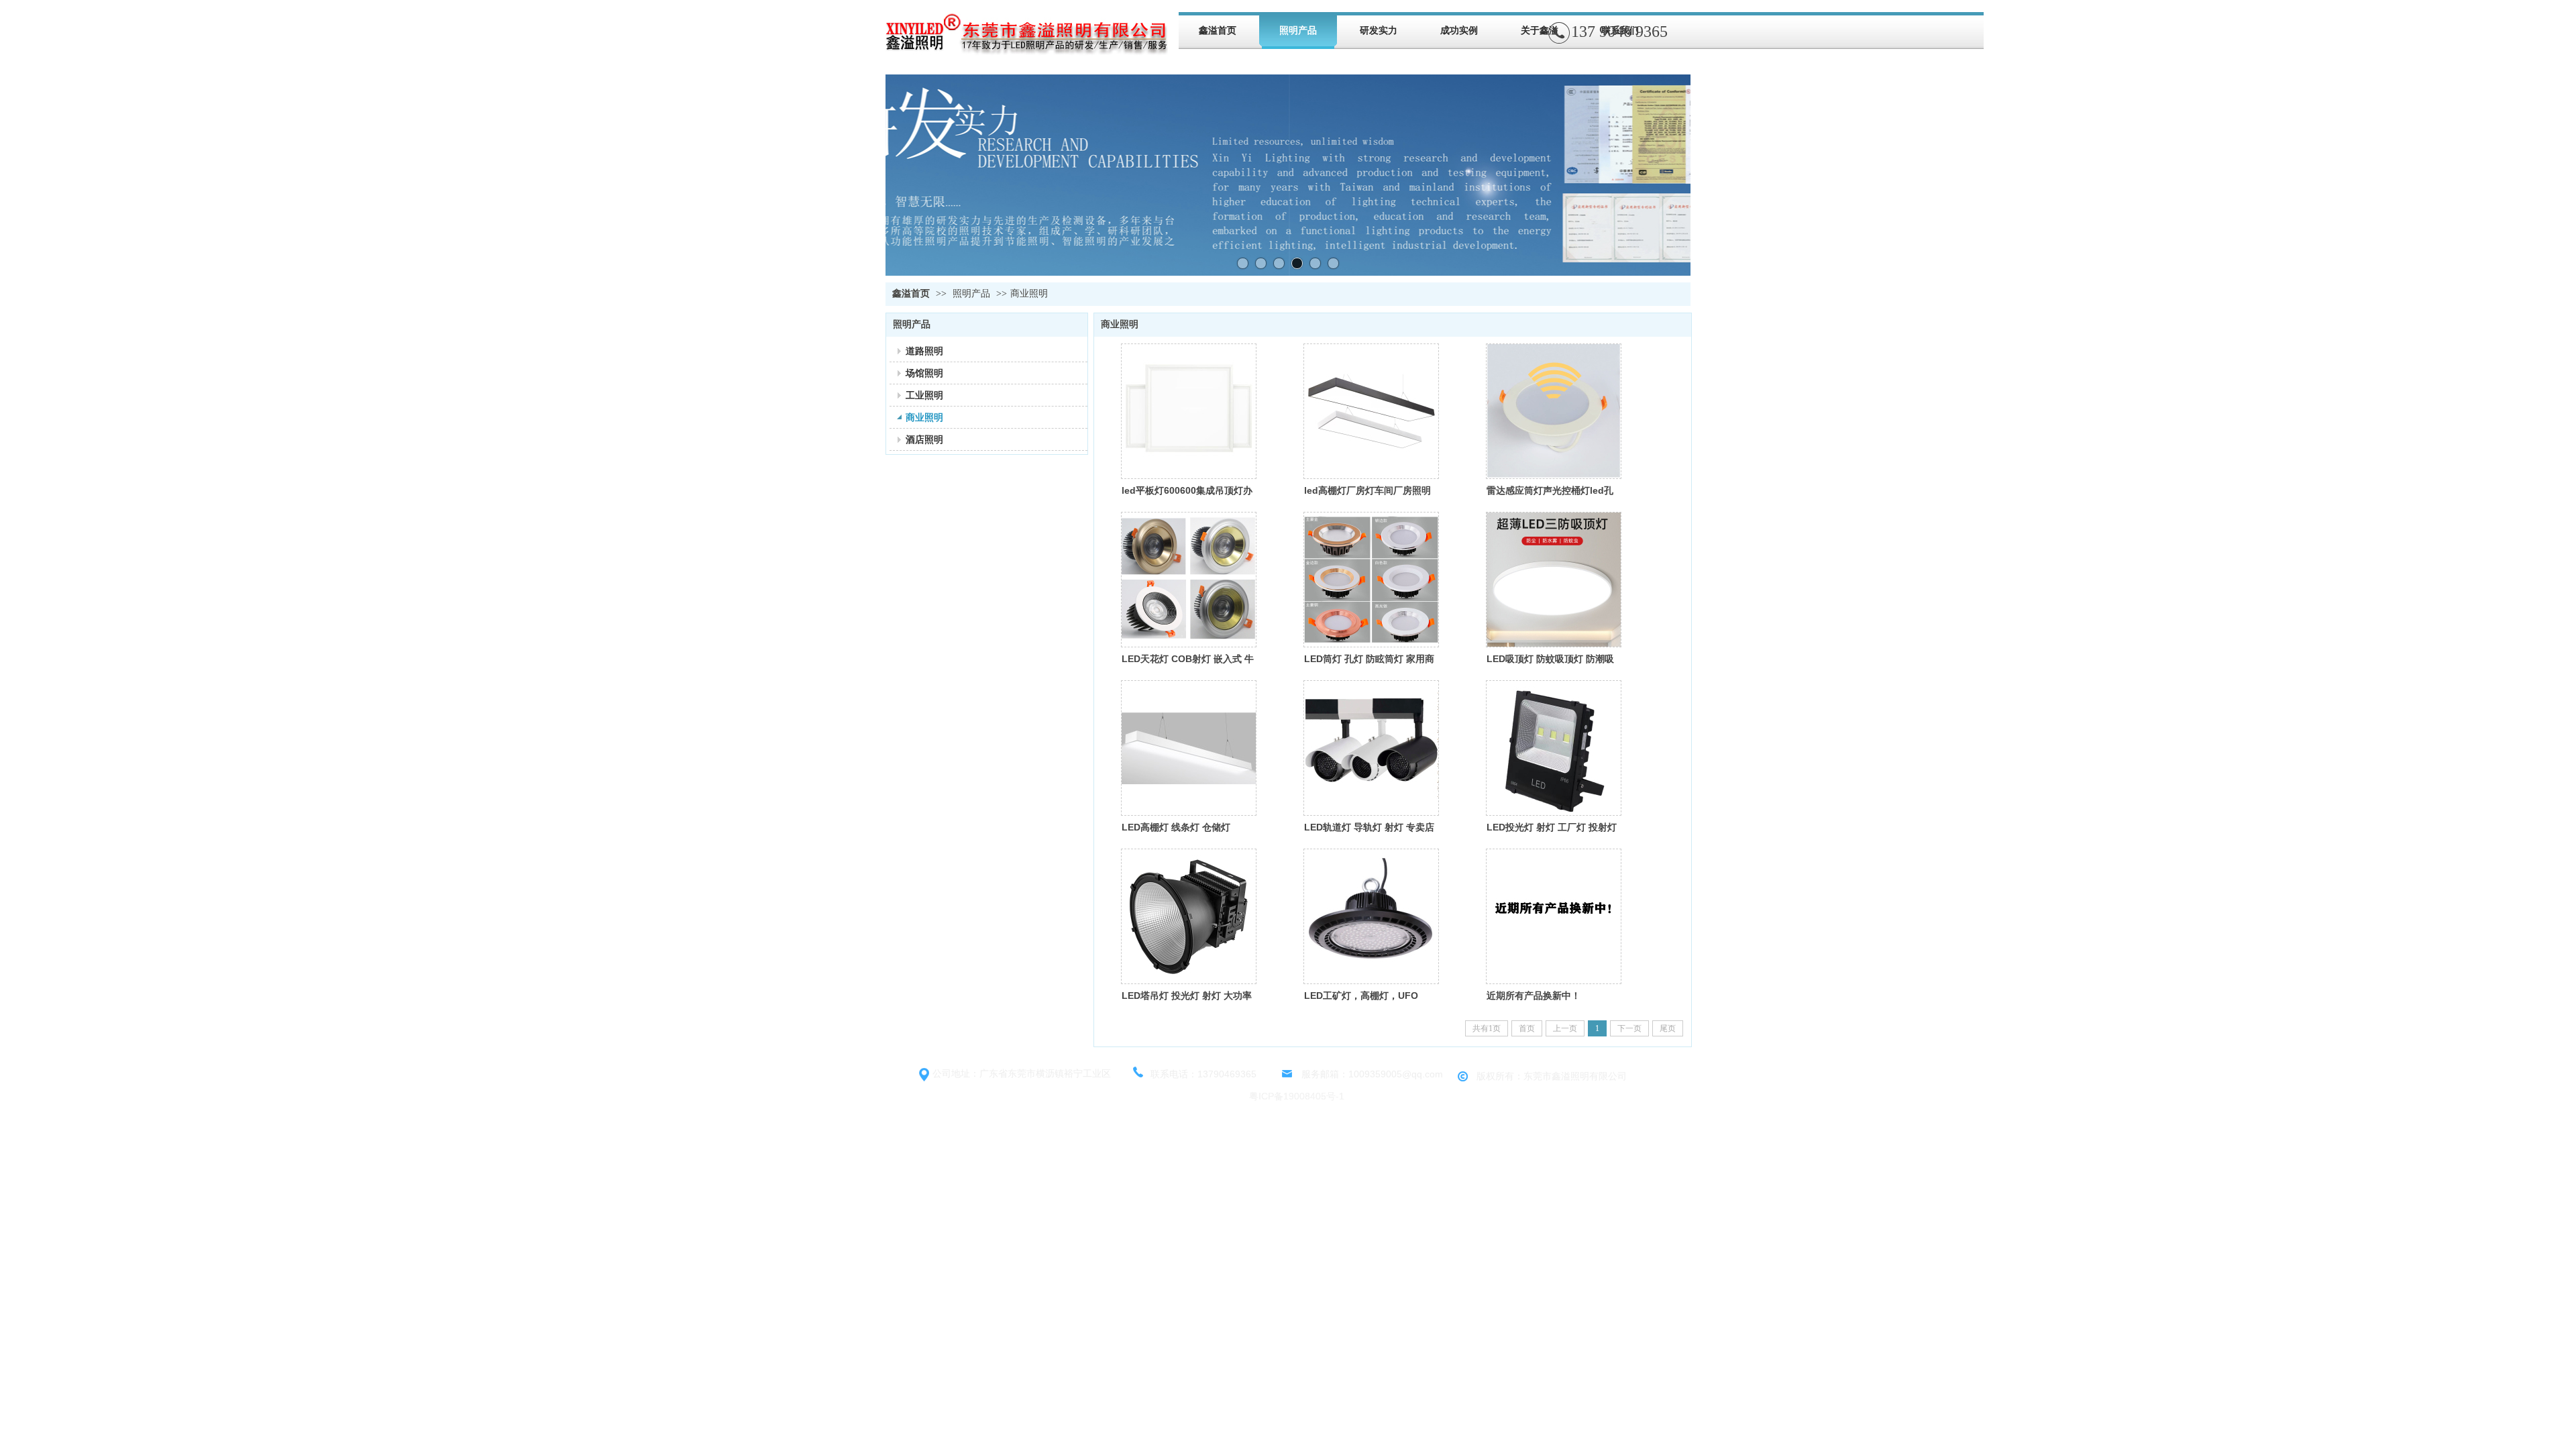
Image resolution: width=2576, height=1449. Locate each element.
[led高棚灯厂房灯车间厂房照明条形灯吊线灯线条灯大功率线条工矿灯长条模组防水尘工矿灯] (1371, 411)
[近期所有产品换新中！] (1554, 916)
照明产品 (971, 293)
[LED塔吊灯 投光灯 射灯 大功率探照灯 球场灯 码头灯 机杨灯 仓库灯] (1189, 916)
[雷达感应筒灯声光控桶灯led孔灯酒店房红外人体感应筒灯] (1554, 411)
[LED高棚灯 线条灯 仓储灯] (1189, 748)
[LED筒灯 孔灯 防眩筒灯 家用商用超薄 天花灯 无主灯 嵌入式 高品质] (1371, 580)
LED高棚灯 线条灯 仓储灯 (1176, 827)
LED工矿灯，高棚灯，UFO (1361, 996)
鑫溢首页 (911, 293)
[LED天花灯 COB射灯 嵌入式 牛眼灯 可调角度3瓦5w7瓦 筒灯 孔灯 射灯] (1189, 580)
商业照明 (1029, 293)
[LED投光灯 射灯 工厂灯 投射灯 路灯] (1554, 748)
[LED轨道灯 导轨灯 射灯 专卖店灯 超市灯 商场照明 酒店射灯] (1371, 748)
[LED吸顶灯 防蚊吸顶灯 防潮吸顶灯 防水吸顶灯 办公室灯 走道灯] (1554, 580)
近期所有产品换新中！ (1534, 996)
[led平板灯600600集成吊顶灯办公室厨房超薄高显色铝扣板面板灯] (1189, 411)
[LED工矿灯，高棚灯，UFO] (1371, 916)
